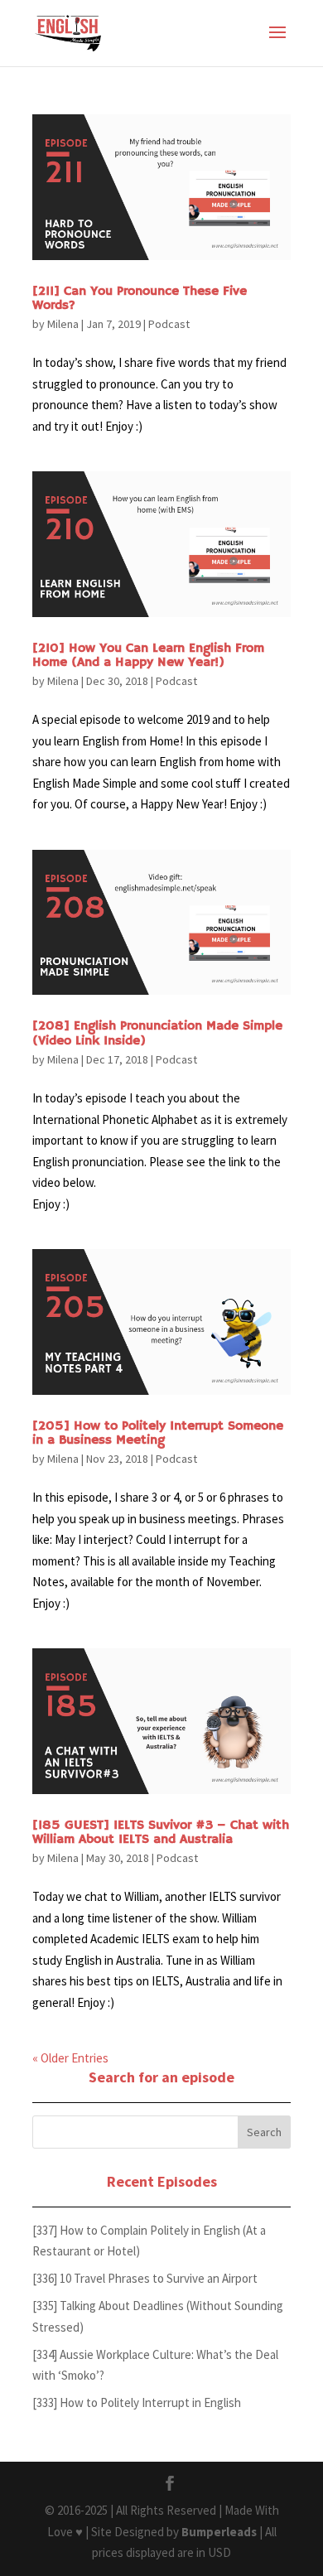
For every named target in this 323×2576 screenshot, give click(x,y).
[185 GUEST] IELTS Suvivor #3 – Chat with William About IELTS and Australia (161, 1833)
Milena (63, 324)
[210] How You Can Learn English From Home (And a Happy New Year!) (148, 656)
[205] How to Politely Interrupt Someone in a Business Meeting (158, 1434)
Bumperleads (219, 2532)
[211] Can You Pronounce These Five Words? (140, 299)
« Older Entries (70, 2058)
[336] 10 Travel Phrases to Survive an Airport (145, 2278)
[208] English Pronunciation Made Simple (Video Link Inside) (157, 1034)
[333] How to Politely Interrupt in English (137, 2402)
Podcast (169, 324)
